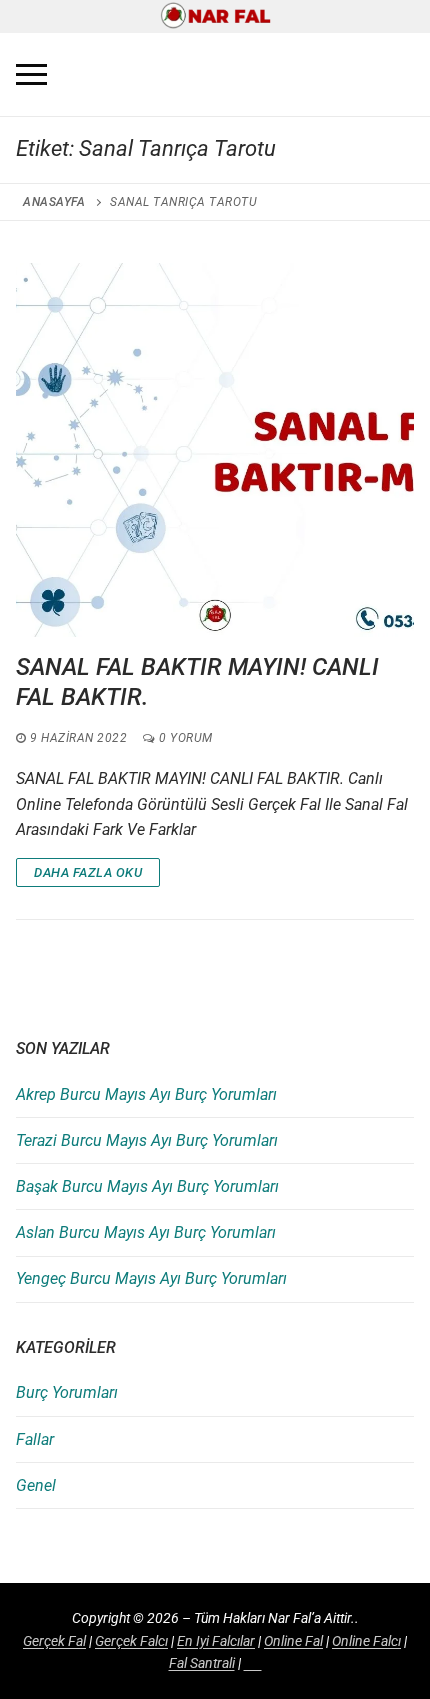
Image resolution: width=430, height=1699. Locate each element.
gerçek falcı (131, 1641)
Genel (36, 1485)
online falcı (366, 1641)
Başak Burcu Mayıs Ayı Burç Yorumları (147, 1186)
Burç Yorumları (67, 1392)
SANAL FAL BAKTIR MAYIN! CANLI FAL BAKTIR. (197, 681)
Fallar (35, 1439)
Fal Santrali (202, 1663)
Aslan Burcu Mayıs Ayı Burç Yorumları (146, 1232)
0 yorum (184, 738)
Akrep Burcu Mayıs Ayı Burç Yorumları (146, 1094)
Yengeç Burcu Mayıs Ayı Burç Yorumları (151, 1278)
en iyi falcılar (216, 1641)
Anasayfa (54, 202)
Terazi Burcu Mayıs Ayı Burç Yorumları (147, 1140)
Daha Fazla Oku (88, 872)
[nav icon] (31, 75)
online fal (293, 1641)
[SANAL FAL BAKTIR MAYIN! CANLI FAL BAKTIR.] (215, 450)
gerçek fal (54, 1641)
